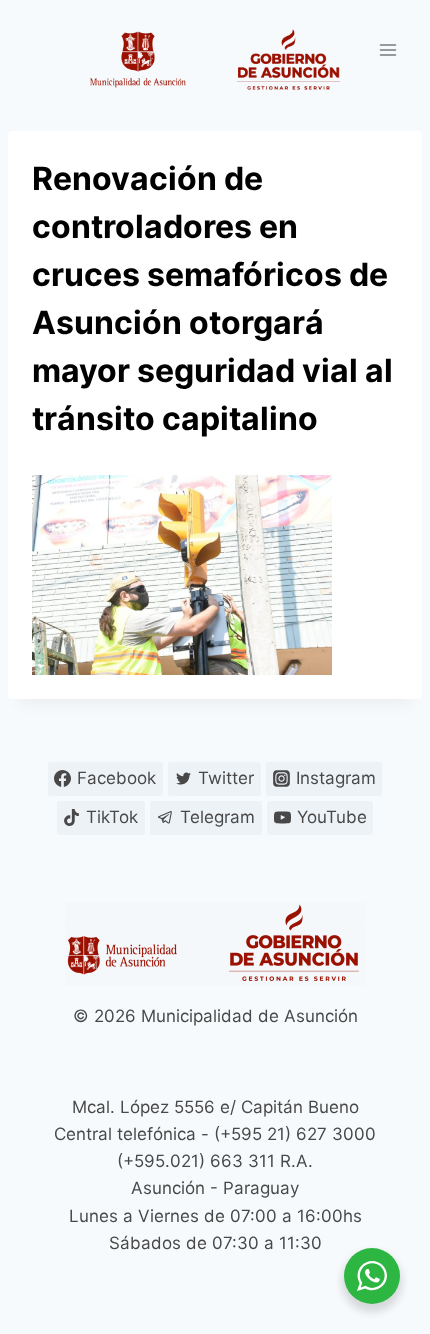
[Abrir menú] (387, 49)
